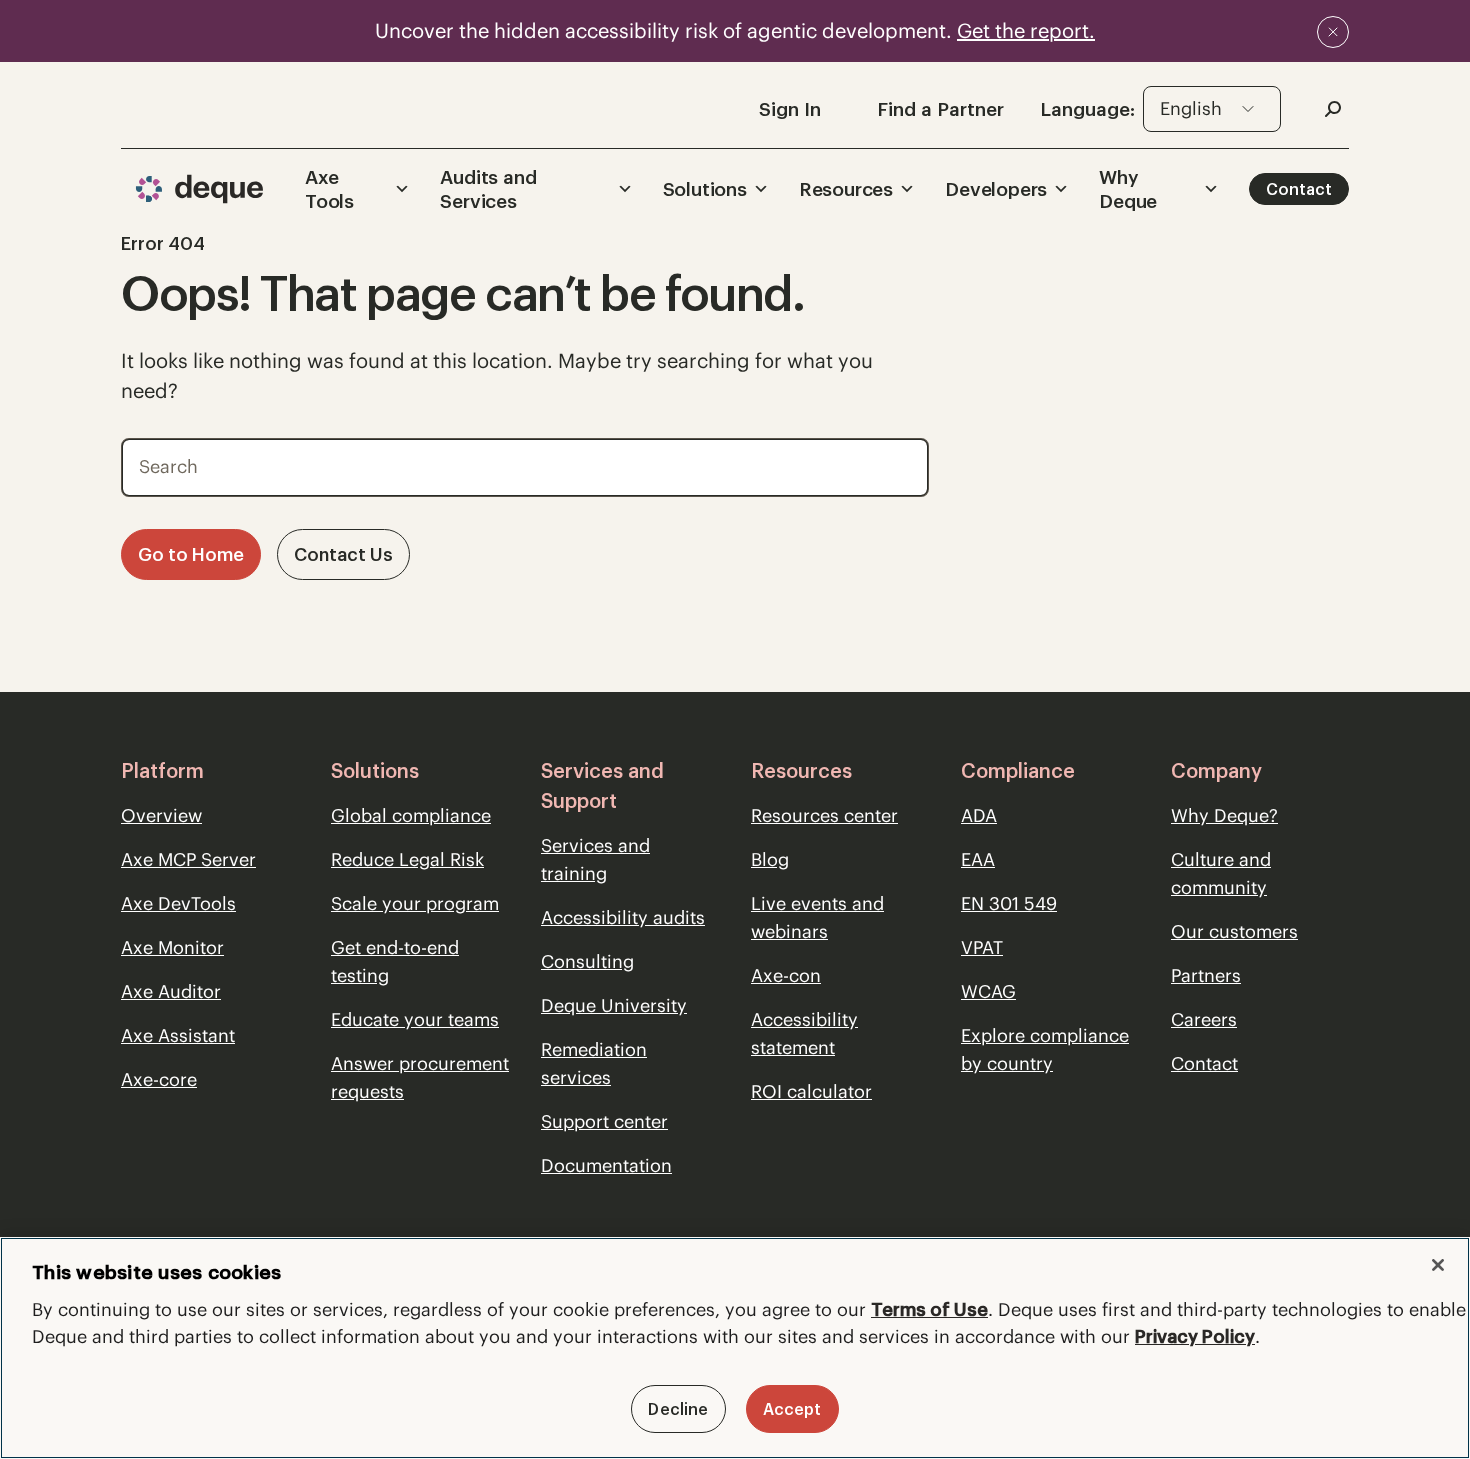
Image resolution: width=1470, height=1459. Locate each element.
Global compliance (411, 815)
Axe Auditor (171, 991)
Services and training (595, 859)
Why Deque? (1224, 815)
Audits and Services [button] (488, 189)
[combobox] (1212, 109)
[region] (735, 1348)
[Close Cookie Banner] (1438, 1265)
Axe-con (786, 975)
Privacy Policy (1195, 1336)
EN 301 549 (1009, 903)
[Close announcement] (1333, 32)
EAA (978, 859)
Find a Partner (940, 109)
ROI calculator (811, 1091)
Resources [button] (846, 189)
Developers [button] (996, 189)
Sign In (790, 109)
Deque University (614, 1005)
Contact (1299, 189)
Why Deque (1128, 189)
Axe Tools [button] (329, 189)
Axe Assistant (178, 1035)
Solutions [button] (705, 189)
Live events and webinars (817, 917)
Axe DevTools (178, 903)
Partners (1206, 975)
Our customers (1234, 931)
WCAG (988, 991)
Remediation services (594, 1063)
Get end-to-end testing (395, 961)
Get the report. (1026, 30)
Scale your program (415, 903)
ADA (979, 815)
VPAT (982, 947)
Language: (1087, 109)
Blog (770, 859)
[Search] (900, 462)
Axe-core (159, 1079)
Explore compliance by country (1045, 1049)
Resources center (824, 815)
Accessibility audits (623, 917)
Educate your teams (415, 1019)
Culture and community (1221, 873)
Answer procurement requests (420, 1077)
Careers (1204, 1019)
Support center (604, 1121)
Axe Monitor (172, 947)
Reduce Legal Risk (407, 859)
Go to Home (191, 554)
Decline (678, 1409)
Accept (792, 1409)
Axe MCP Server (188, 859)
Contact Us (343, 554)
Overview (161, 815)
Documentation (606, 1165)
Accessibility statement (804, 1033)
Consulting (587, 961)
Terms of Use (929, 1309)
